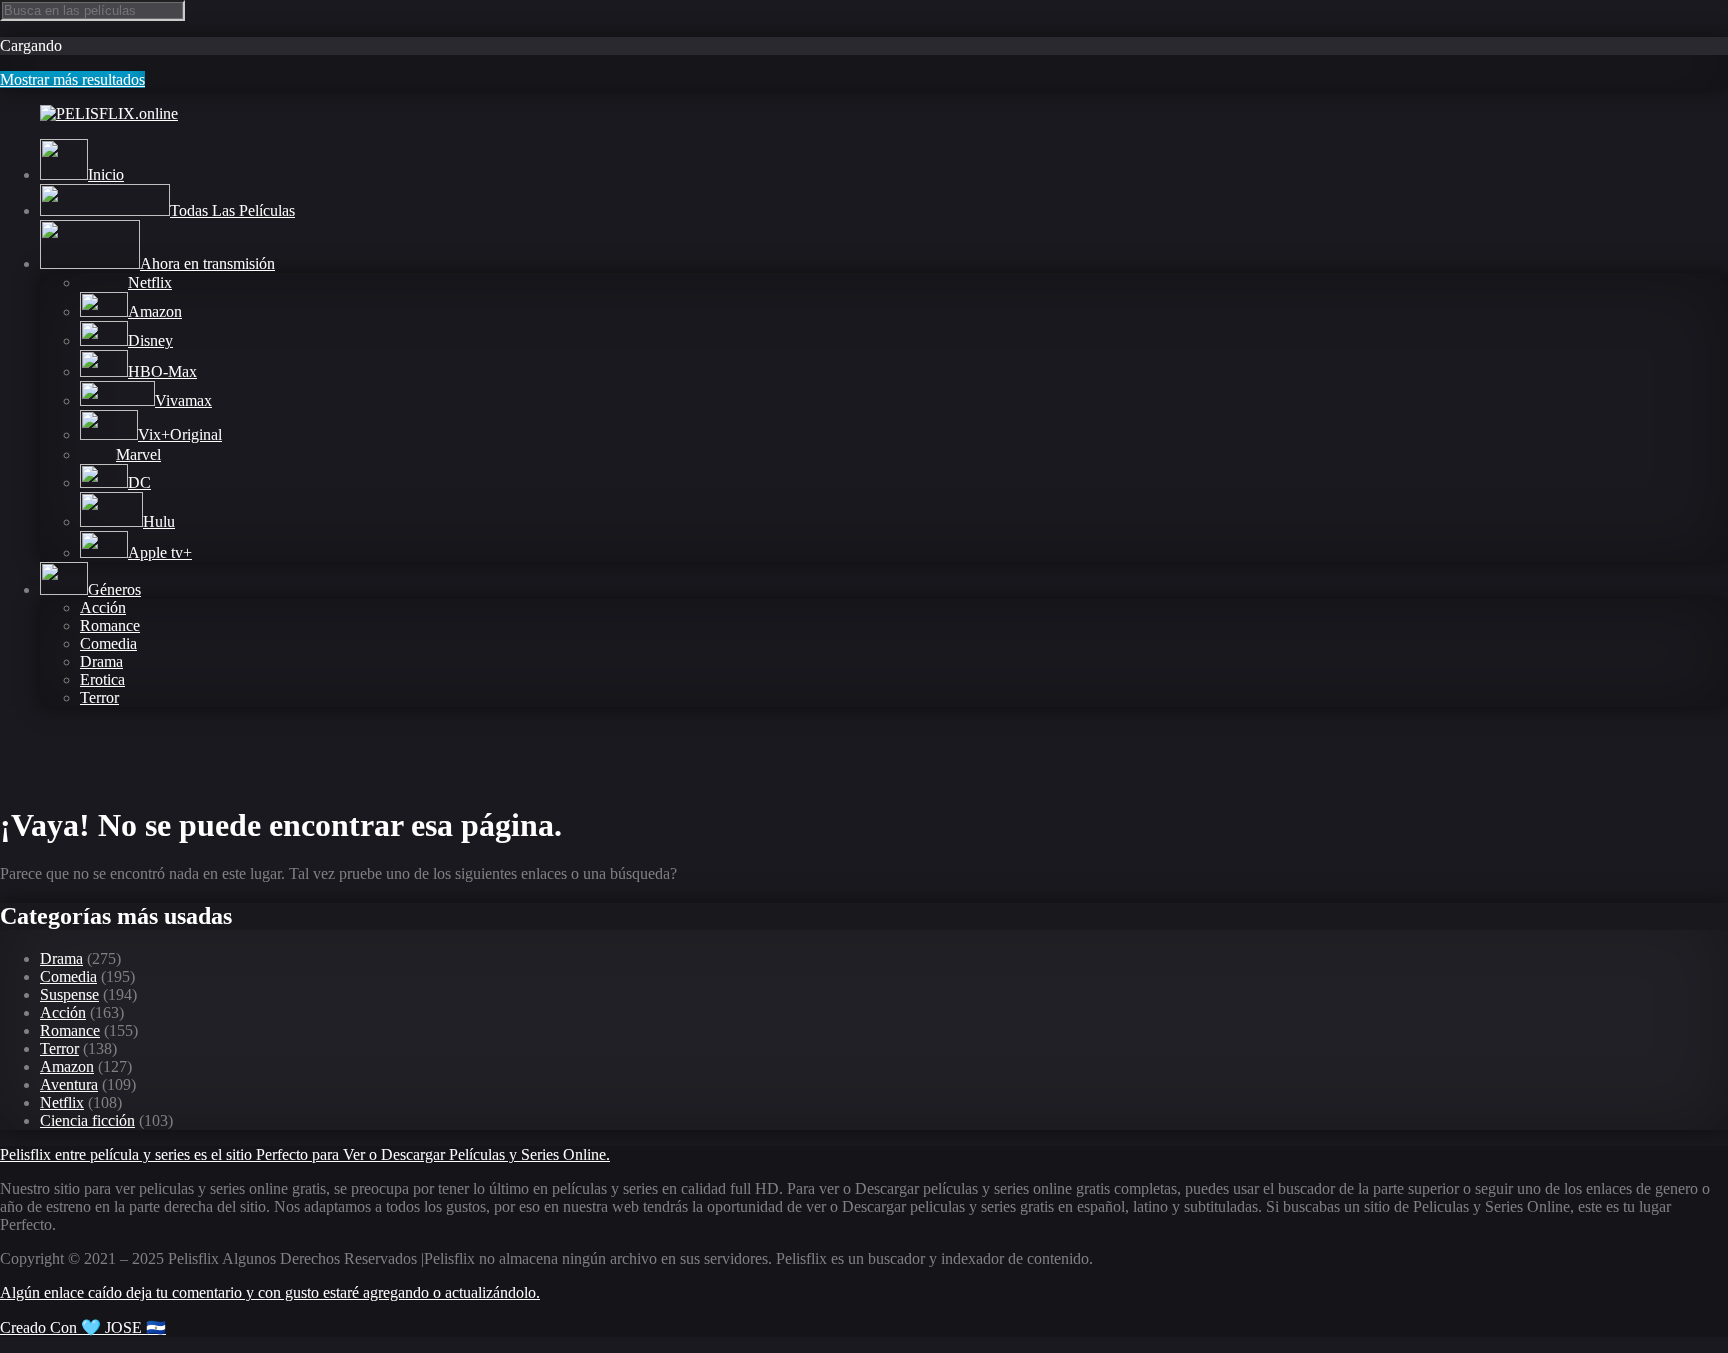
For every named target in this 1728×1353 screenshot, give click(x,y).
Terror (99, 697)
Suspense (69, 994)
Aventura (69, 1084)
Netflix (62, 1102)
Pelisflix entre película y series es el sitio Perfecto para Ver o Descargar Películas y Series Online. (305, 1154)
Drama (101, 661)
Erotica (102, 679)
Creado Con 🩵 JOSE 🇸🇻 (83, 1327)
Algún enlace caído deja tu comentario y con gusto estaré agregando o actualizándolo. (270, 1292)
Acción (103, 607)
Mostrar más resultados (72, 79)
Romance (110, 625)
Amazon (67, 1066)
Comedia (108, 643)
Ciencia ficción (87, 1120)
